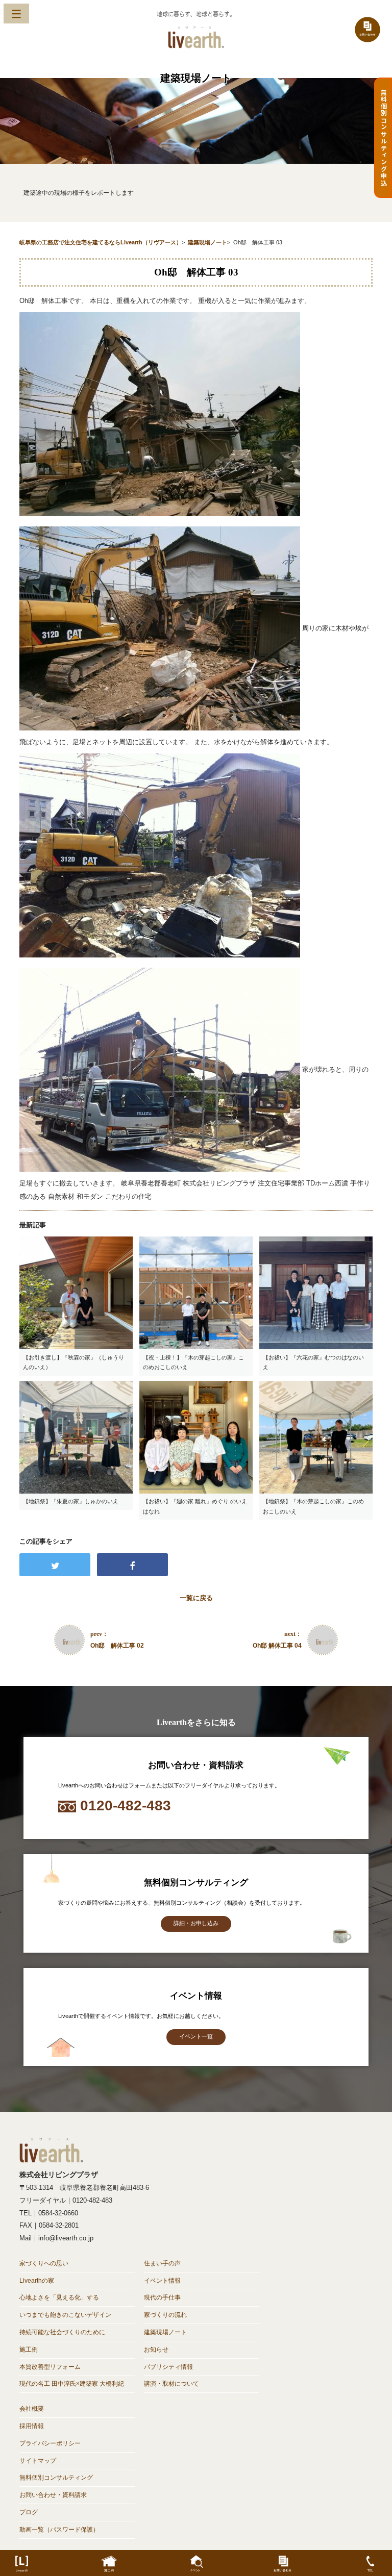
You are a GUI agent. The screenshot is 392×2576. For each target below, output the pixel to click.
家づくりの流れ (165, 2315)
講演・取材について (171, 2384)
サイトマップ (38, 2461)
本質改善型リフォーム (50, 2367)
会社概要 (32, 2409)
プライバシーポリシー (50, 2443)
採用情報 (32, 2426)
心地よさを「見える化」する (59, 2297)
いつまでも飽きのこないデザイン (65, 2315)
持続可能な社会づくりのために (62, 2332)
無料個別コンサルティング (56, 2478)
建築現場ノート (165, 2332)
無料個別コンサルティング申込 (384, 138)
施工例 (29, 2350)
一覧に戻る (196, 1598)
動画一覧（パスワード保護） (59, 2530)
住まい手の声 (162, 2263)
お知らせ (156, 2350)
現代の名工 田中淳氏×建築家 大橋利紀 (72, 2384)
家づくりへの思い (44, 2263)
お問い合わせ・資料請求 (53, 2495)
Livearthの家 (37, 2281)
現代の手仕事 (162, 2297)
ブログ (29, 2512)
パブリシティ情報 (168, 2367)
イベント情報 (162, 2281)
